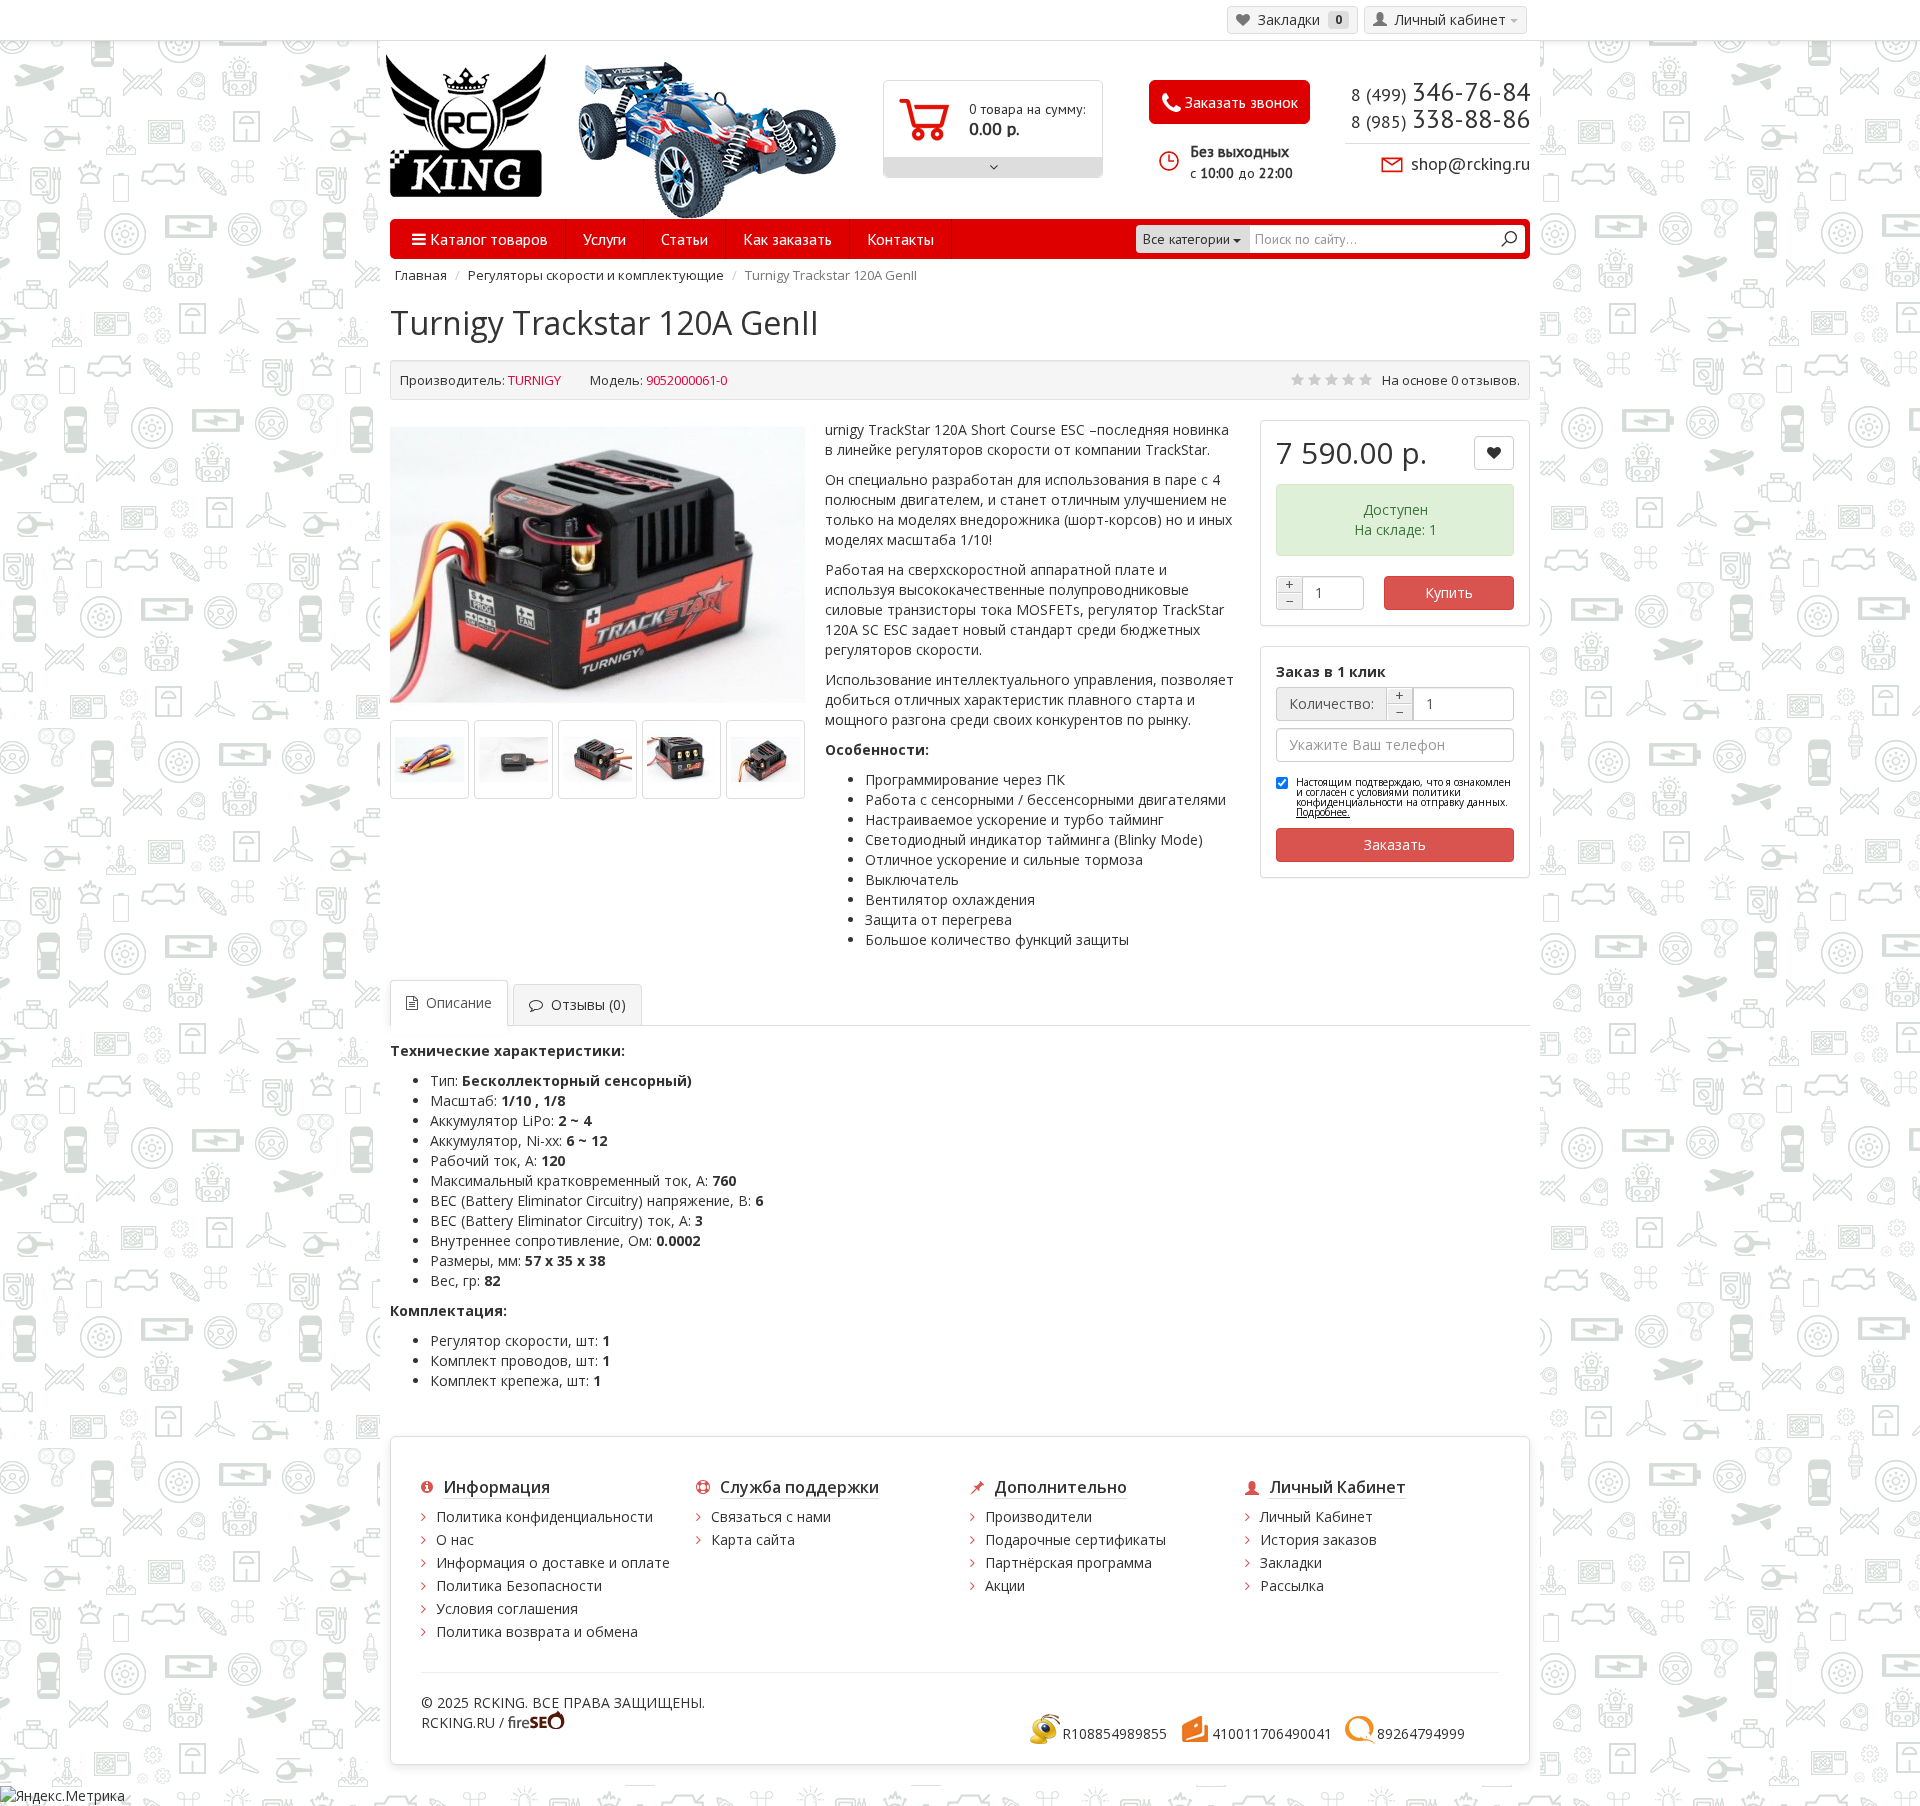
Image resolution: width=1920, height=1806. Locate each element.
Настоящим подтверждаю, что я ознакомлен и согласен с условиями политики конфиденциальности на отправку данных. (1403, 797)
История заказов (1318, 1539)
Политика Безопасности (519, 1585)
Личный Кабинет (1316, 1516)
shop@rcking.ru (1470, 163)
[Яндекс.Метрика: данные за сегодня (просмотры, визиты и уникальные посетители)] (62, 1796)
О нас (455, 1539)
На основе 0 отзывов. (1451, 380)
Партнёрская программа (1068, 1562)
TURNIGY (534, 380)
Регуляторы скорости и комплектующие (596, 275)
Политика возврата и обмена (537, 1631)
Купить (1449, 592)
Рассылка (1292, 1585)
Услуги (604, 239)
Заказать (1395, 844)
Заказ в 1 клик (1331, 671)
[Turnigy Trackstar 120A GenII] (597, 565)
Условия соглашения (507, 1608)
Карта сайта (753, 1539)
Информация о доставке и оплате (553, 1562)
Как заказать (787, 239)
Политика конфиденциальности (544, 1516)
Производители (1038, 1516)
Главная (421, 275)
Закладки (1291, 1562)
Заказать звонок (1239, 102)
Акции (1005, 1585)
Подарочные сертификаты (1075, 1539)
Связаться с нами (771, 1516)
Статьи (684, 239)
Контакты (900, 239)
